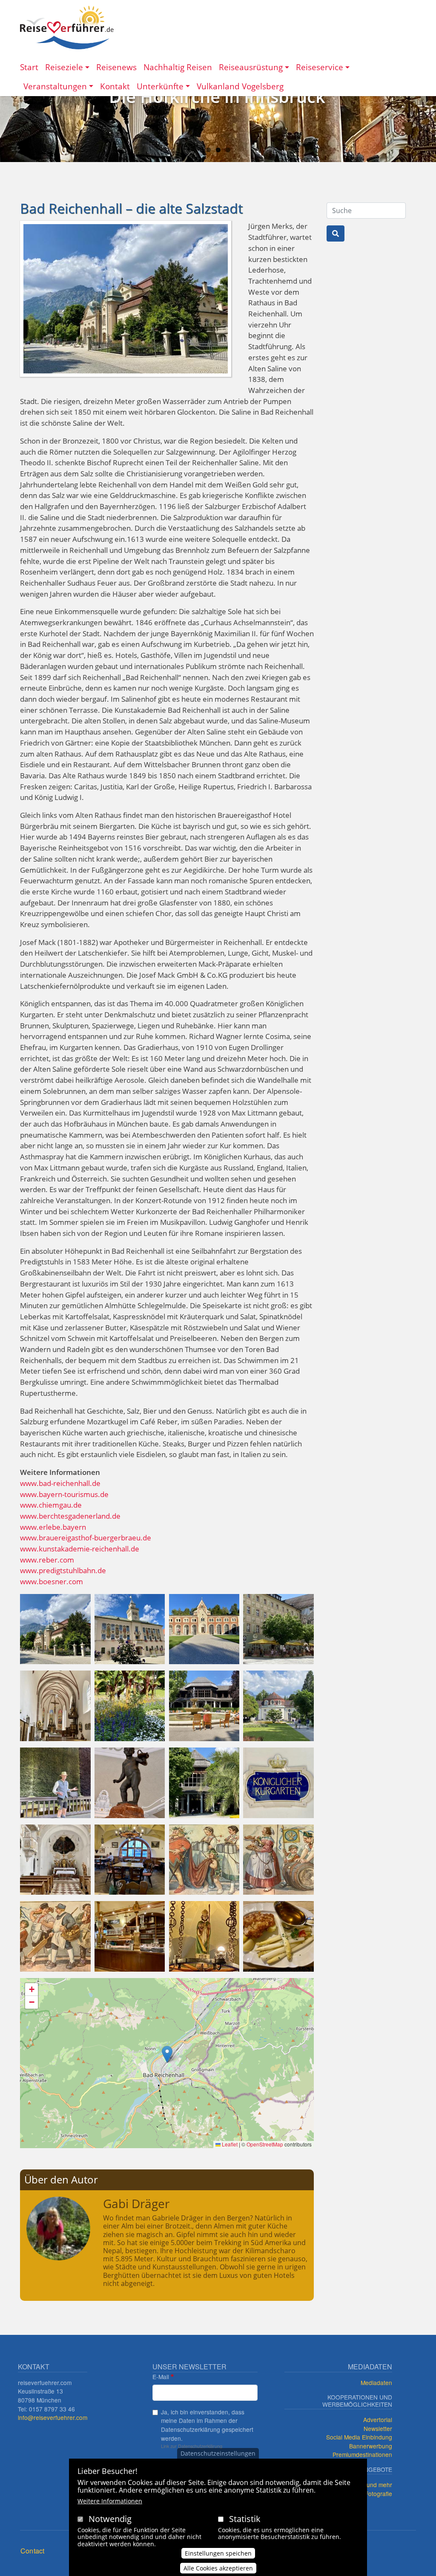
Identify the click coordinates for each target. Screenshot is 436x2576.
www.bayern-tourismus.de (64, 1494)
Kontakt (115, 86)
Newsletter (378, 2428)
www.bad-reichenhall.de (60, 1483)
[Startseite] (67, 27)
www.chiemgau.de (51, 1505)
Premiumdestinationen (362, 2454)
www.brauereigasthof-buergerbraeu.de (86, 1538)
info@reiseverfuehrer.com (53, 2417)
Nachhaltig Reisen (178, 67)
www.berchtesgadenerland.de (70, 1516)
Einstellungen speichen (218, 2553)
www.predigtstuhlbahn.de (63, 1570)
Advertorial (378, 2419)
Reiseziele (64, 67)
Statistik (245, 2519)
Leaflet (229, 2144)
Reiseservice (320, 67)
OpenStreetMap (265, 2144)
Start (29, 67)
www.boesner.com (52, 1581)
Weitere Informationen (110, 2501)
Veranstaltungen (55, 86)
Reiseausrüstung (251, 67)
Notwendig (110, 2519)
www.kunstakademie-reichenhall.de (80, 1549)
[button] (55, 1628)
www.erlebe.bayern (53, 1527)
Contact (32, 2551)
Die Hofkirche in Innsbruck (217, 96)
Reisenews (116, 67)
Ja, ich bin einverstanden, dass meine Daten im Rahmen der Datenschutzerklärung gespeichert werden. (207, 2425)
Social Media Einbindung (359, 2437)
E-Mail (161, 2377)
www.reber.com (47, 1560)
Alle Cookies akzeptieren (218, 2568)
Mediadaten (376, 2382)
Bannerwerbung (371, 2446)
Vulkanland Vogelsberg (240, 86)
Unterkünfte (160, 86)
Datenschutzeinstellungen (218, 2453)
